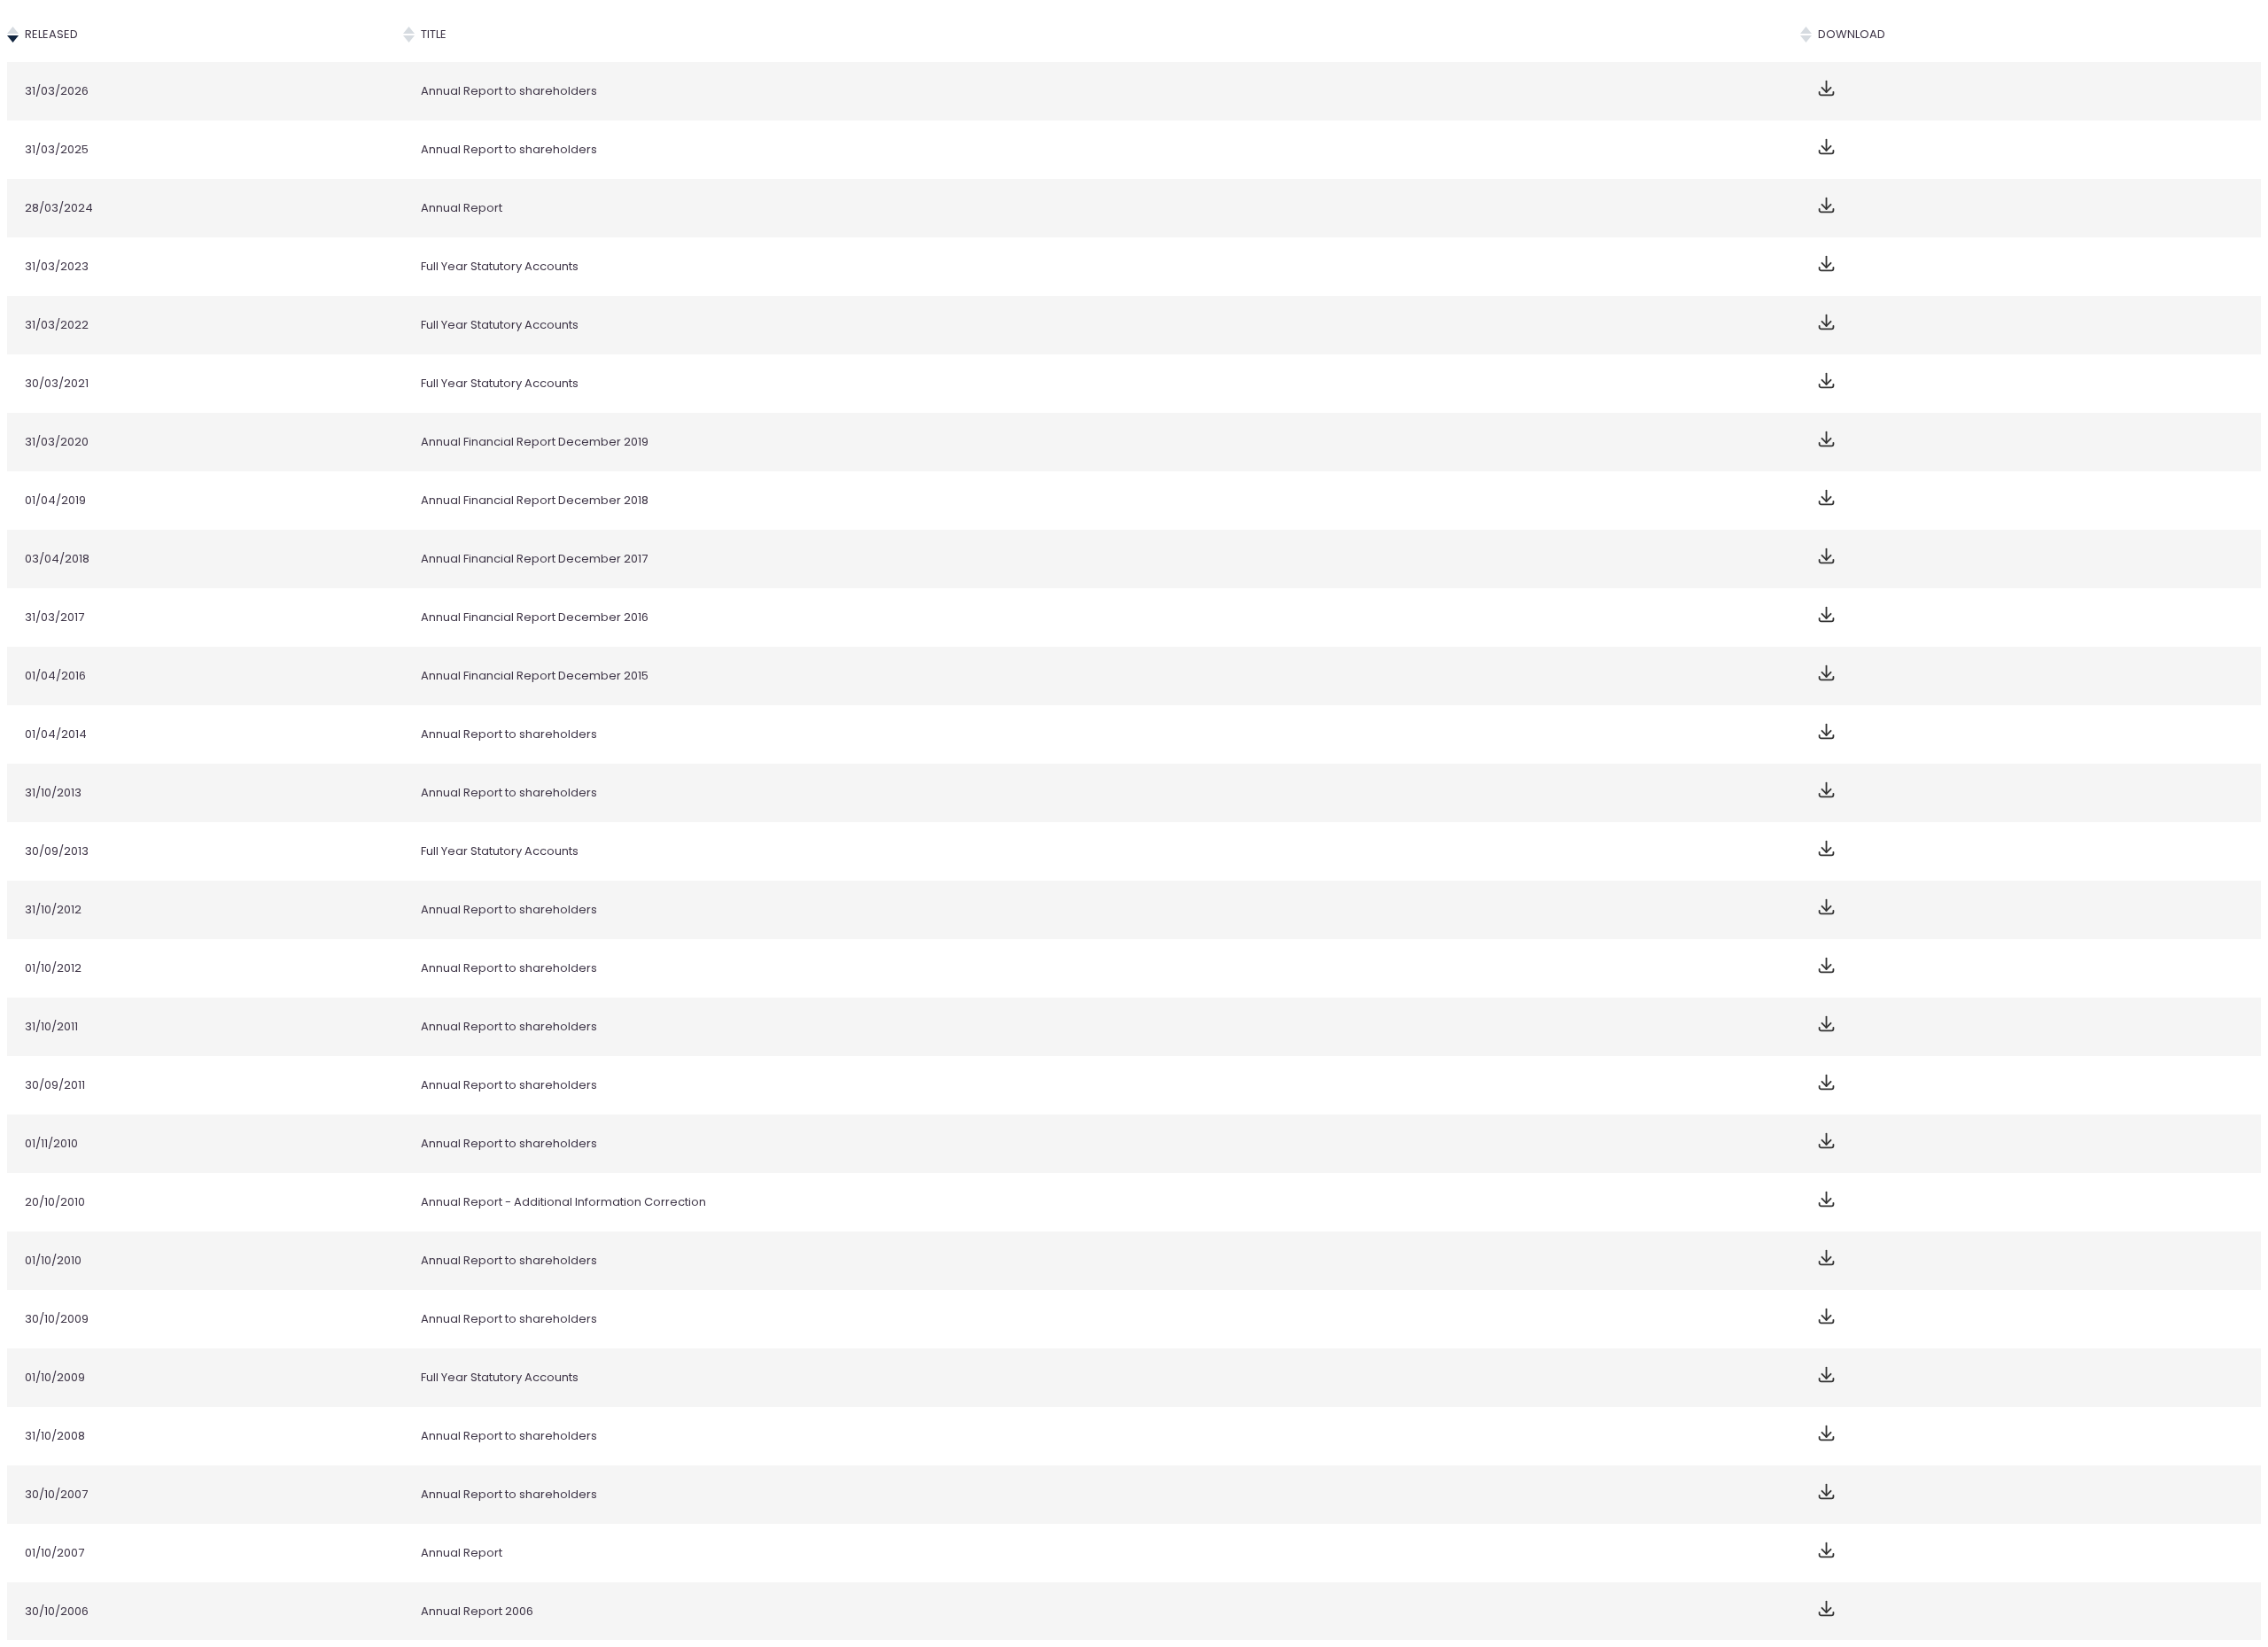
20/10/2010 (55, 1202)
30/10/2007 (56, 1494)
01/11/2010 (51, 1143)
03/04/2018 (57, 559)
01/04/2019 (55, 500)
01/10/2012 (53, 968)
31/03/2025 (57, 149)
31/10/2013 (53, 792)
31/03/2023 (57, 266)
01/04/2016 (55, 676)
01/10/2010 (53, 1260)
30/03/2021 (57, 383)
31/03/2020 (57, 442)
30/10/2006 (57, 1611)
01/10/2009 (55, 1377)
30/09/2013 (57, 851)
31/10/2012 (53, 909)
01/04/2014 (56, 734)
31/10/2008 (55, 1436)
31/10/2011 (51, 1026)
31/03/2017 (54, 617)
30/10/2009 (57, 1319)
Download (1852, 34)
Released (51, 34)
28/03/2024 (59, 208)
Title (434, 34)
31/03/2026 (57, 91)
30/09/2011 (55, 1085)
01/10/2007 (54, 1553)
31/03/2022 (57, 325)
